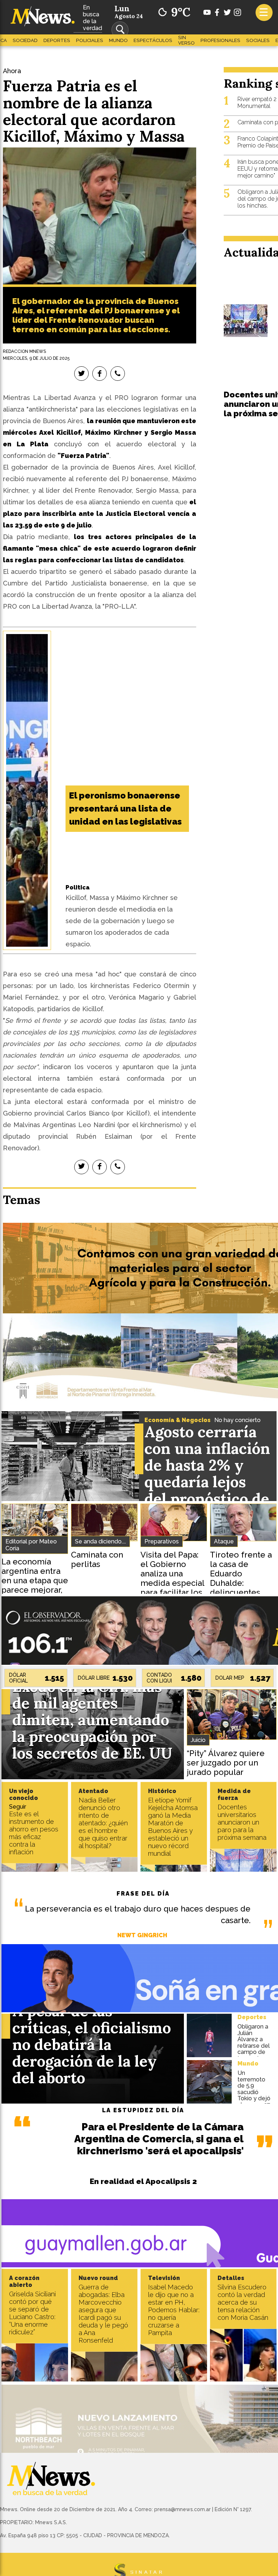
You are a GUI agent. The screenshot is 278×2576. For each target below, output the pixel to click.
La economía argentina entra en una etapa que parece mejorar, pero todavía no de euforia (35, 1585)
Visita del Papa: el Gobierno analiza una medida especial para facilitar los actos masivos (172, 1578)
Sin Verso (186, 40)
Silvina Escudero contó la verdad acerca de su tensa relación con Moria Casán (243, 2302)
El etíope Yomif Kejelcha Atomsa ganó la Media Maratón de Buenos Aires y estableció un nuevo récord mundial (173, 1827)
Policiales (90, 40)
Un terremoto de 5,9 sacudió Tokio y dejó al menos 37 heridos (254, 2092)
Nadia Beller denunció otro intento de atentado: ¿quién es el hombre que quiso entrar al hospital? (103, 1823)
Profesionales (220, 40)
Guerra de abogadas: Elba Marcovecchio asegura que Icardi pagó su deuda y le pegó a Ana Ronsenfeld (103, 2314)
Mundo (118, 40)
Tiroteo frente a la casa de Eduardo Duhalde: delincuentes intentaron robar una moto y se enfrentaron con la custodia (241, 1592)
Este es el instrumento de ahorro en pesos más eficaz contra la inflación (34, 1833)
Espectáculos (153, 40)
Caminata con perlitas (97, 1559)
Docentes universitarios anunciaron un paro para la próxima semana (242, 1822)
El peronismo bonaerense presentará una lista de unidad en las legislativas (125, 808)
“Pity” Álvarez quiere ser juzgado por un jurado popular (226, 1763)
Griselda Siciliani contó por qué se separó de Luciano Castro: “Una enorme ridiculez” (32, 2313)
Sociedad (25, 40)
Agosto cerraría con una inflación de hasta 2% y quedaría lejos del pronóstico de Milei (207, 1474)
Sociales (258, 40)
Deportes (57, 40)
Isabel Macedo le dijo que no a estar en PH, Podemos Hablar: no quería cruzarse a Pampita (174, 2310)
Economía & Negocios (178, 1420)
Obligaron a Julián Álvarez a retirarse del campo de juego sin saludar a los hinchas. (254, 2049)
